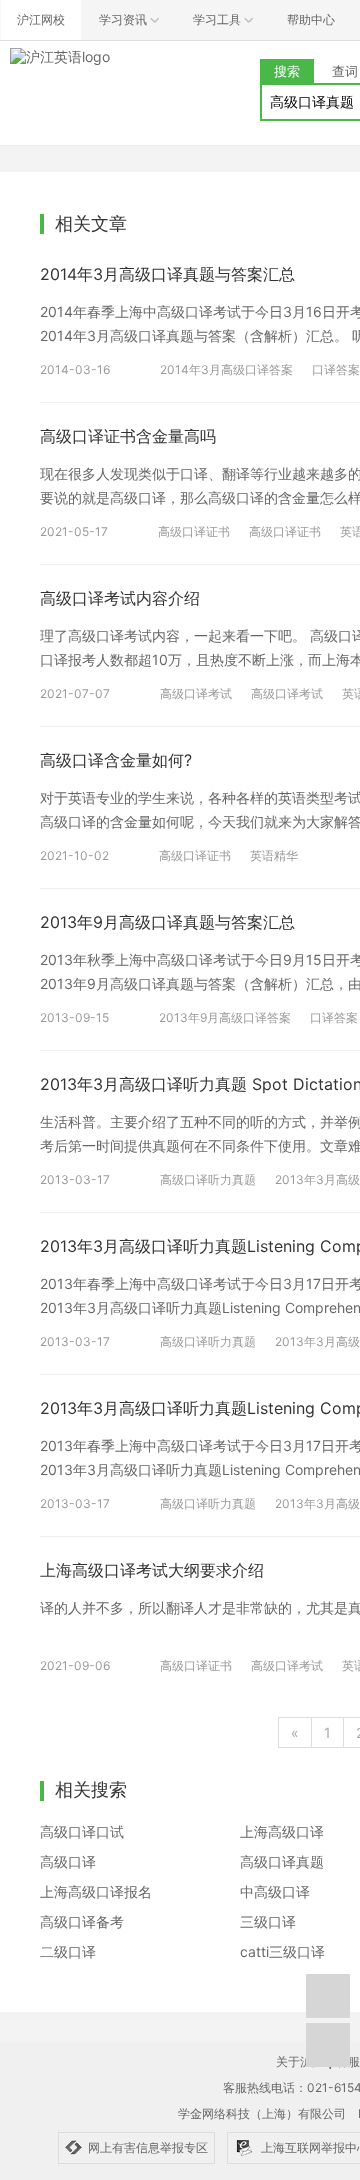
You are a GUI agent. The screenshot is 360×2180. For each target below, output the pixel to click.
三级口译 (268, 1921)
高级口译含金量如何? (116, 760)
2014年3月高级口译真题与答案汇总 (167, 274)
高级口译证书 (194, 531)
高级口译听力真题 (208, 1179)
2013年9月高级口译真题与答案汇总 (167, 922)
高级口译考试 (196, 693)
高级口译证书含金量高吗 (128, 436)
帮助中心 (311, 19)
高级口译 (68, 1861)
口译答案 (336, 369)
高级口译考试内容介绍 (120, 598)
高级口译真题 (282, 1861)
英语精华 (274, 855)
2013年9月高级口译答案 (225, 1017)
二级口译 (68, 1951)
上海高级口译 (282, 1831)
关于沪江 (300, 2061)
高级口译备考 (82, 1921)
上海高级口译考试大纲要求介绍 (152, 1570)
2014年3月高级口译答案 (226, 369)
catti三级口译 (282, 1951)
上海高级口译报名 (96, 1891)
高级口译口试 (82, 1831)
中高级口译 (275, 1891)
